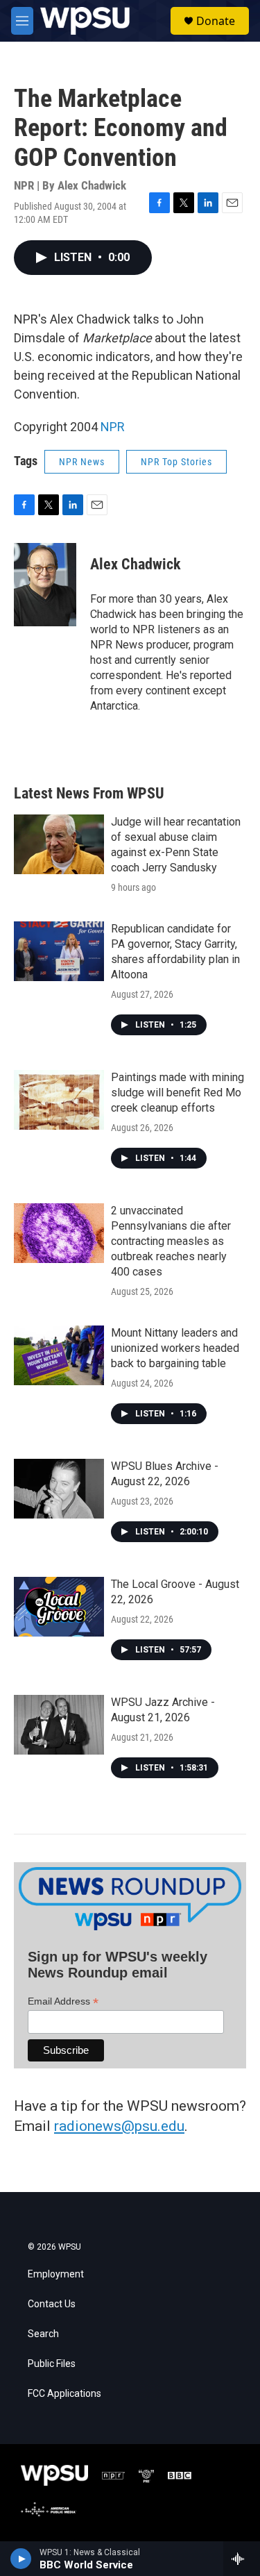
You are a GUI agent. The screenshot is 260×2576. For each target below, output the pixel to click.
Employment (56, 2274)
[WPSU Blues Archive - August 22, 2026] (59, 1489)
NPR (113, 427)
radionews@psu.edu (119, 2126)
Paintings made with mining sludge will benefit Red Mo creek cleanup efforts (177, 1093)
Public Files (52, 2364)
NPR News (82, 462)
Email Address (63, 2001)
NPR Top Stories (176, 462)
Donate (216, 21)
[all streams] (242, 2559)
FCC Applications (64, 2394)
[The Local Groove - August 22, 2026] (59, 1607)
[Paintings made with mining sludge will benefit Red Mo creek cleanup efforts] (59, 1100)
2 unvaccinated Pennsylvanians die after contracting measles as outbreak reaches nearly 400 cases (171, 1241)
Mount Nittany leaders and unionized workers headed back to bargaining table (175, 1348)
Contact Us (52, 2304)
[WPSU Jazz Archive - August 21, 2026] (59, 1725)
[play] (21, 2559)
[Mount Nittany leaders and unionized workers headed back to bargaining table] (59, 1355)
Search (43, 2334)
